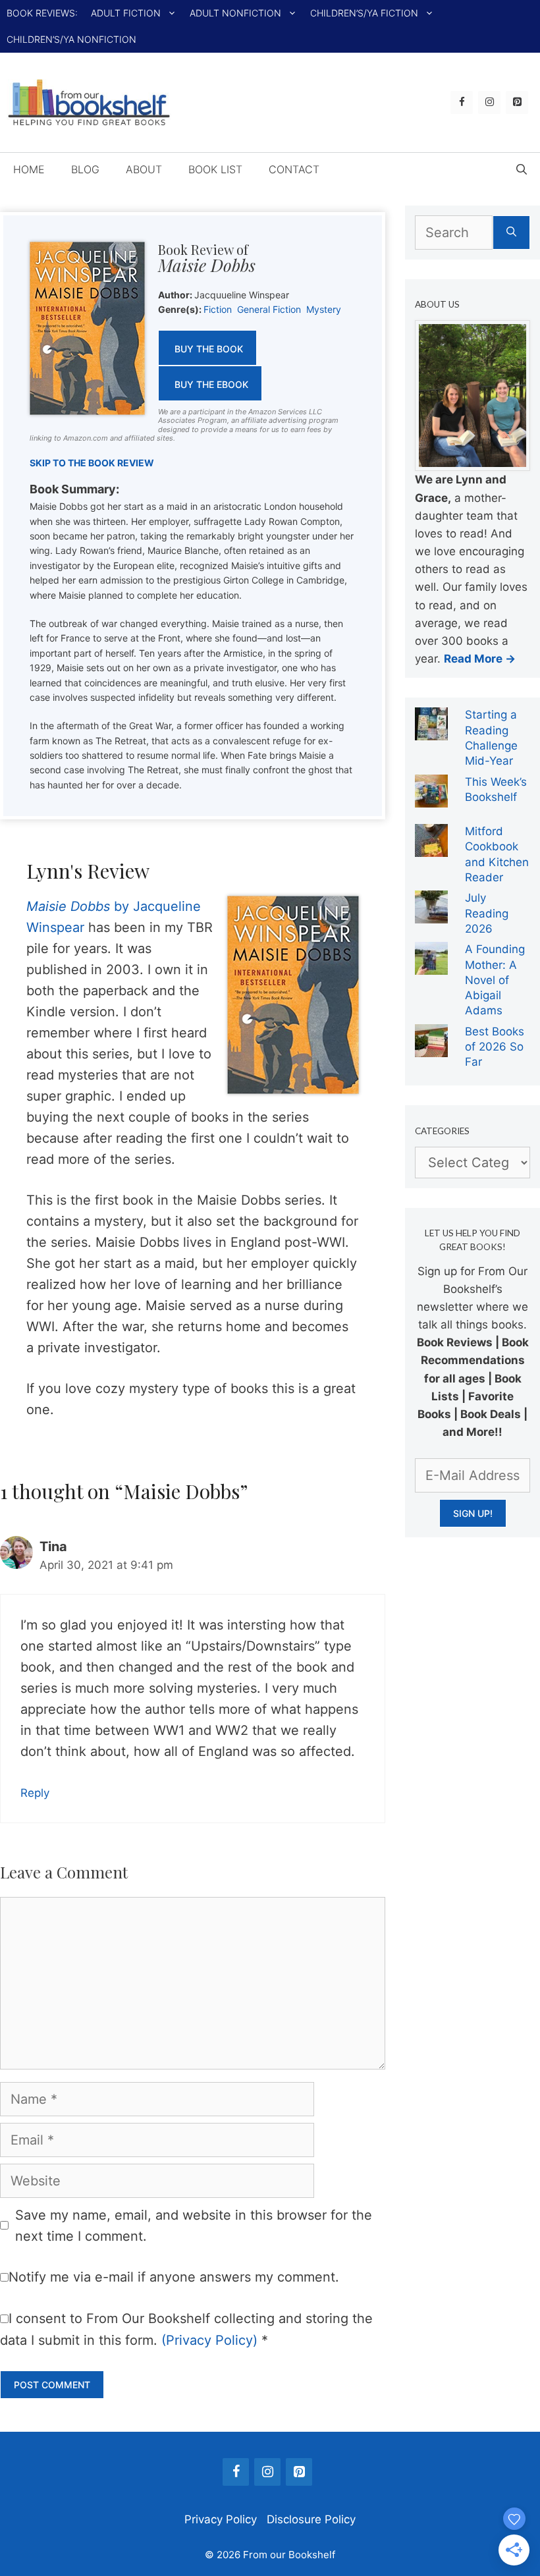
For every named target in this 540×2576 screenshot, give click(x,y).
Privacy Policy (221, 2519)
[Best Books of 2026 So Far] (431, 1048)
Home (29, 169)
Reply (35, 1793)
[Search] (511, 233)
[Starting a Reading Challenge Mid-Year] (431, 731)
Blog (85, 169)
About (144, 169)
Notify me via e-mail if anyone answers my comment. (174, 2277)
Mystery (324, 309)
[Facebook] (462, 102)
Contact (294, 169)
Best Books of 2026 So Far (495, 1047)
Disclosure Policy (311, 2519)
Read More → (480, 659)
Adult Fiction (126, 13)
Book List (215, 169)
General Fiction (269, 309)
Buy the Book (209, 349)
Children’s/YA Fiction (364, 13)
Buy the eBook (211, 384)
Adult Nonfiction (235, 13)
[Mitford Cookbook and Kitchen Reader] (431, 848)
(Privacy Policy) (209, 2340)
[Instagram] (489, 102)
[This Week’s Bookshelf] (431, 798)
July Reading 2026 (487, 913)
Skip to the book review (92, 463)
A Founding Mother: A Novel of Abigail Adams (495, 980)
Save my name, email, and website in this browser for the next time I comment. (194, 2226)
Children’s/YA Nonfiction (71, 39)
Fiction (218, 309)
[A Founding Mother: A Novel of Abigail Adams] (431, 966)
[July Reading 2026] (431, 914)
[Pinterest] (517, 102)
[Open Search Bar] (522, 169)
